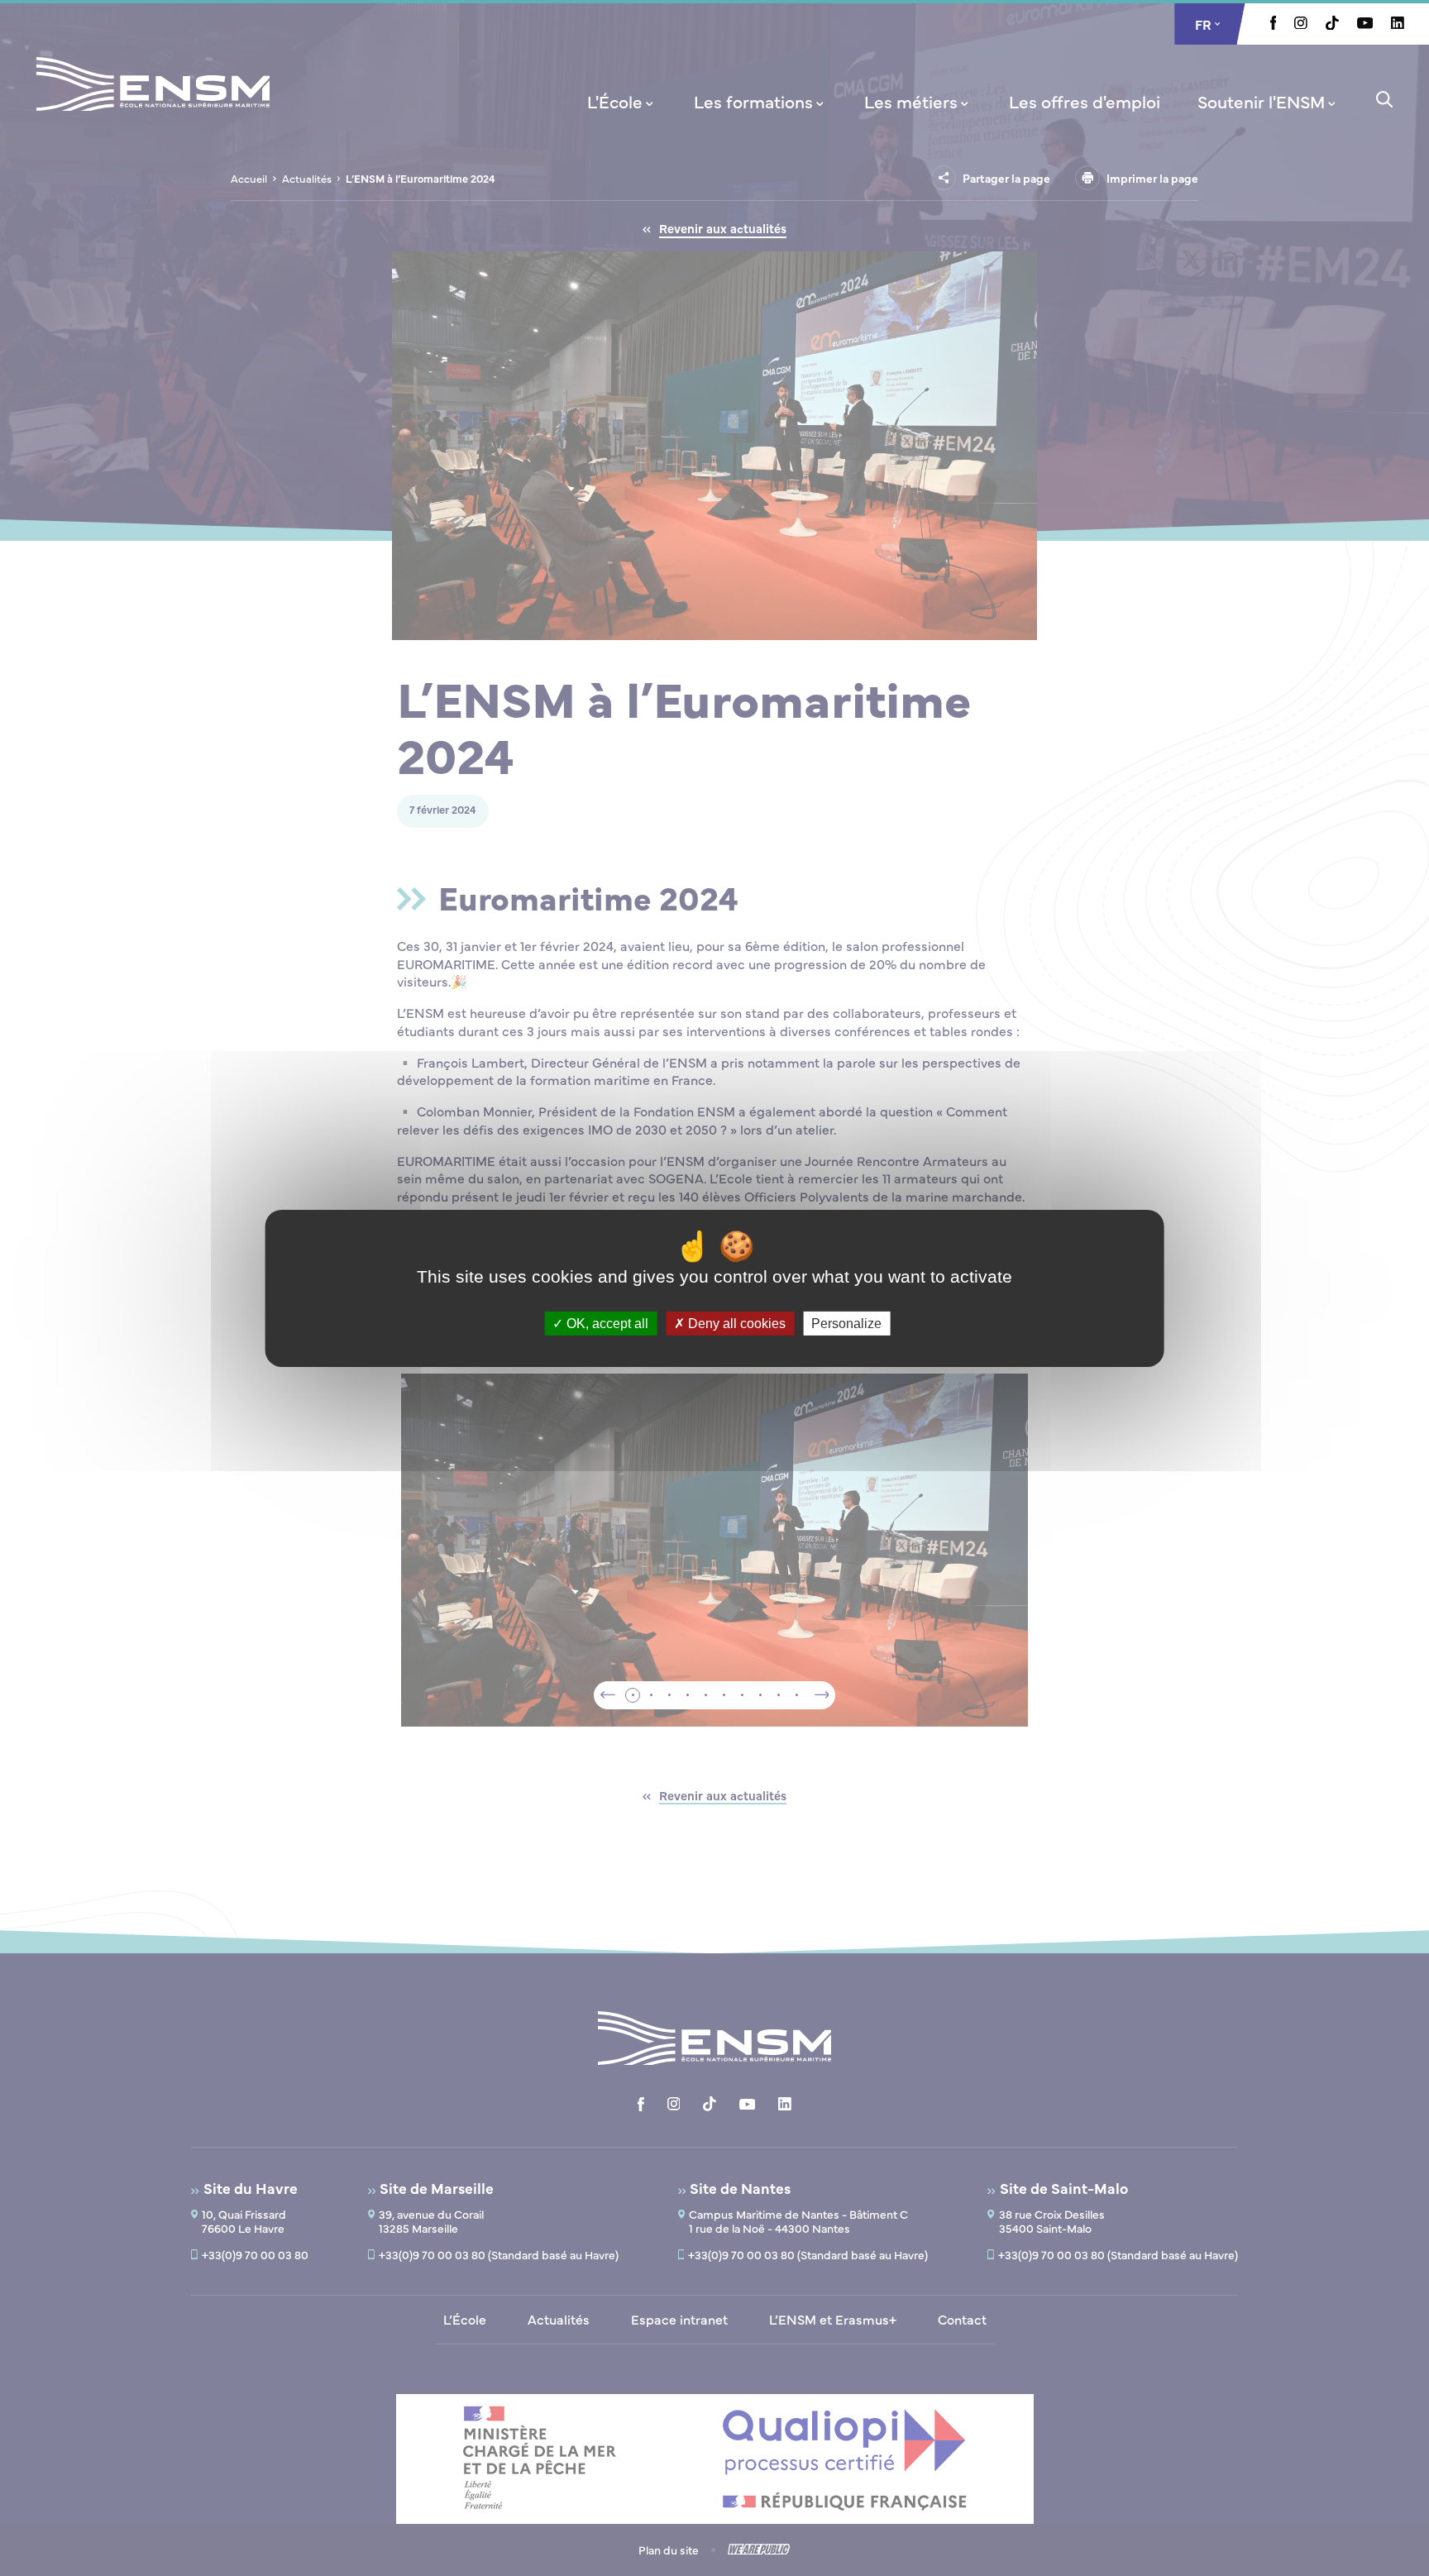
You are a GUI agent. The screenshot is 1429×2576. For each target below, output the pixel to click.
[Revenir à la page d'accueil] (153, 106)
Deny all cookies (735, 1323)
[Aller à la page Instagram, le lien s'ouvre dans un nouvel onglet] (1301, 24)
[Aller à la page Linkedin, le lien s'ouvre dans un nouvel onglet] (1398, 24)
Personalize (846, 1323)
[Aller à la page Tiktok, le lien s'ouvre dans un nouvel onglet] (1332, 25)
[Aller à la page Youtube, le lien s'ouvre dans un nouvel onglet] (1365, 24)
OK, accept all (606, 1323)
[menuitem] (622, 101)
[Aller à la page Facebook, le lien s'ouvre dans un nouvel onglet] (1274, 25)
